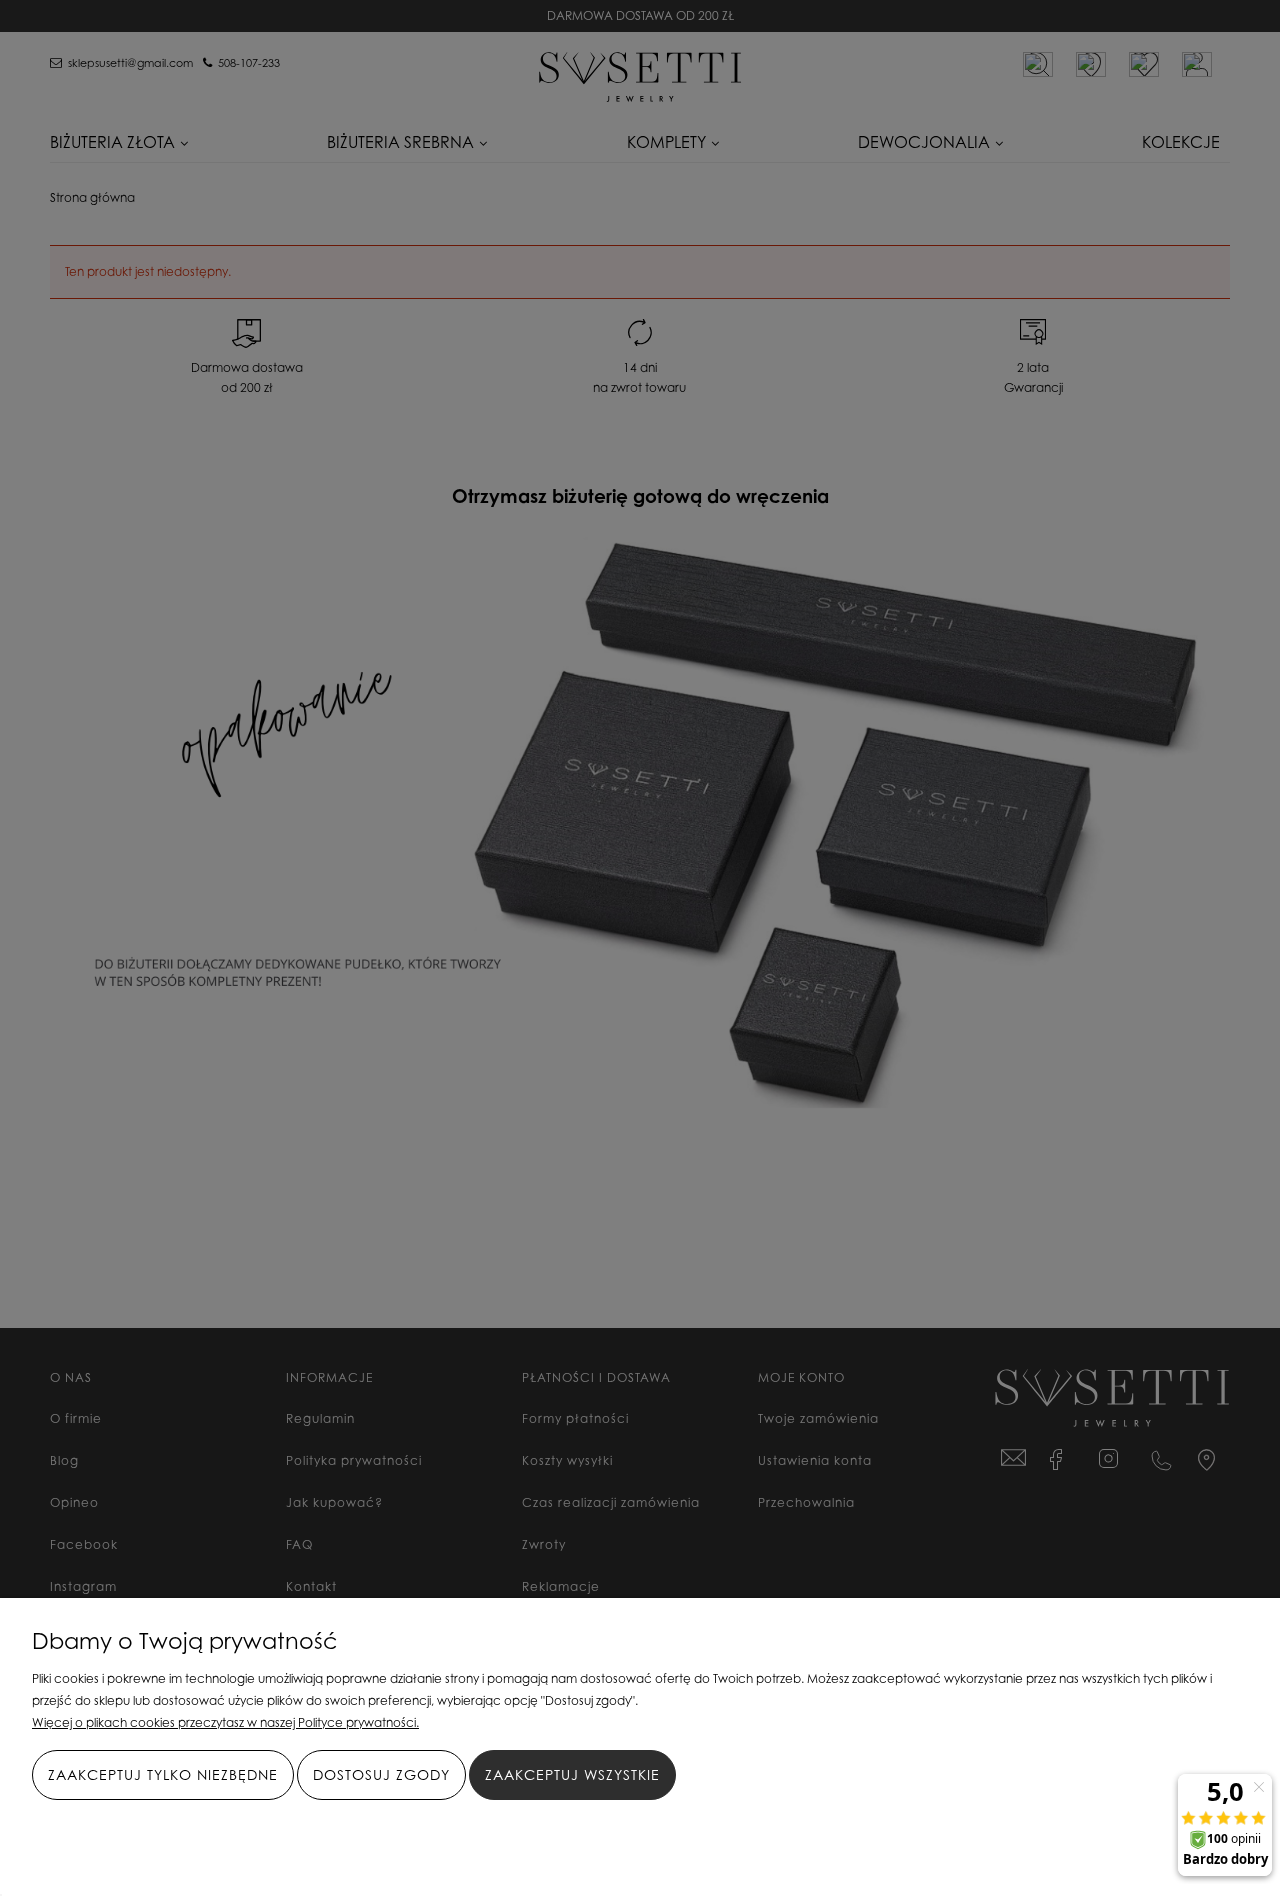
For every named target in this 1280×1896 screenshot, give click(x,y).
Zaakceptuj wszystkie (572, 1774)
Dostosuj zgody (381, 1774)
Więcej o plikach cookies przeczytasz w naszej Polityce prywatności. (225, 1722)
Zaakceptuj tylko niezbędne (163, 1774)
